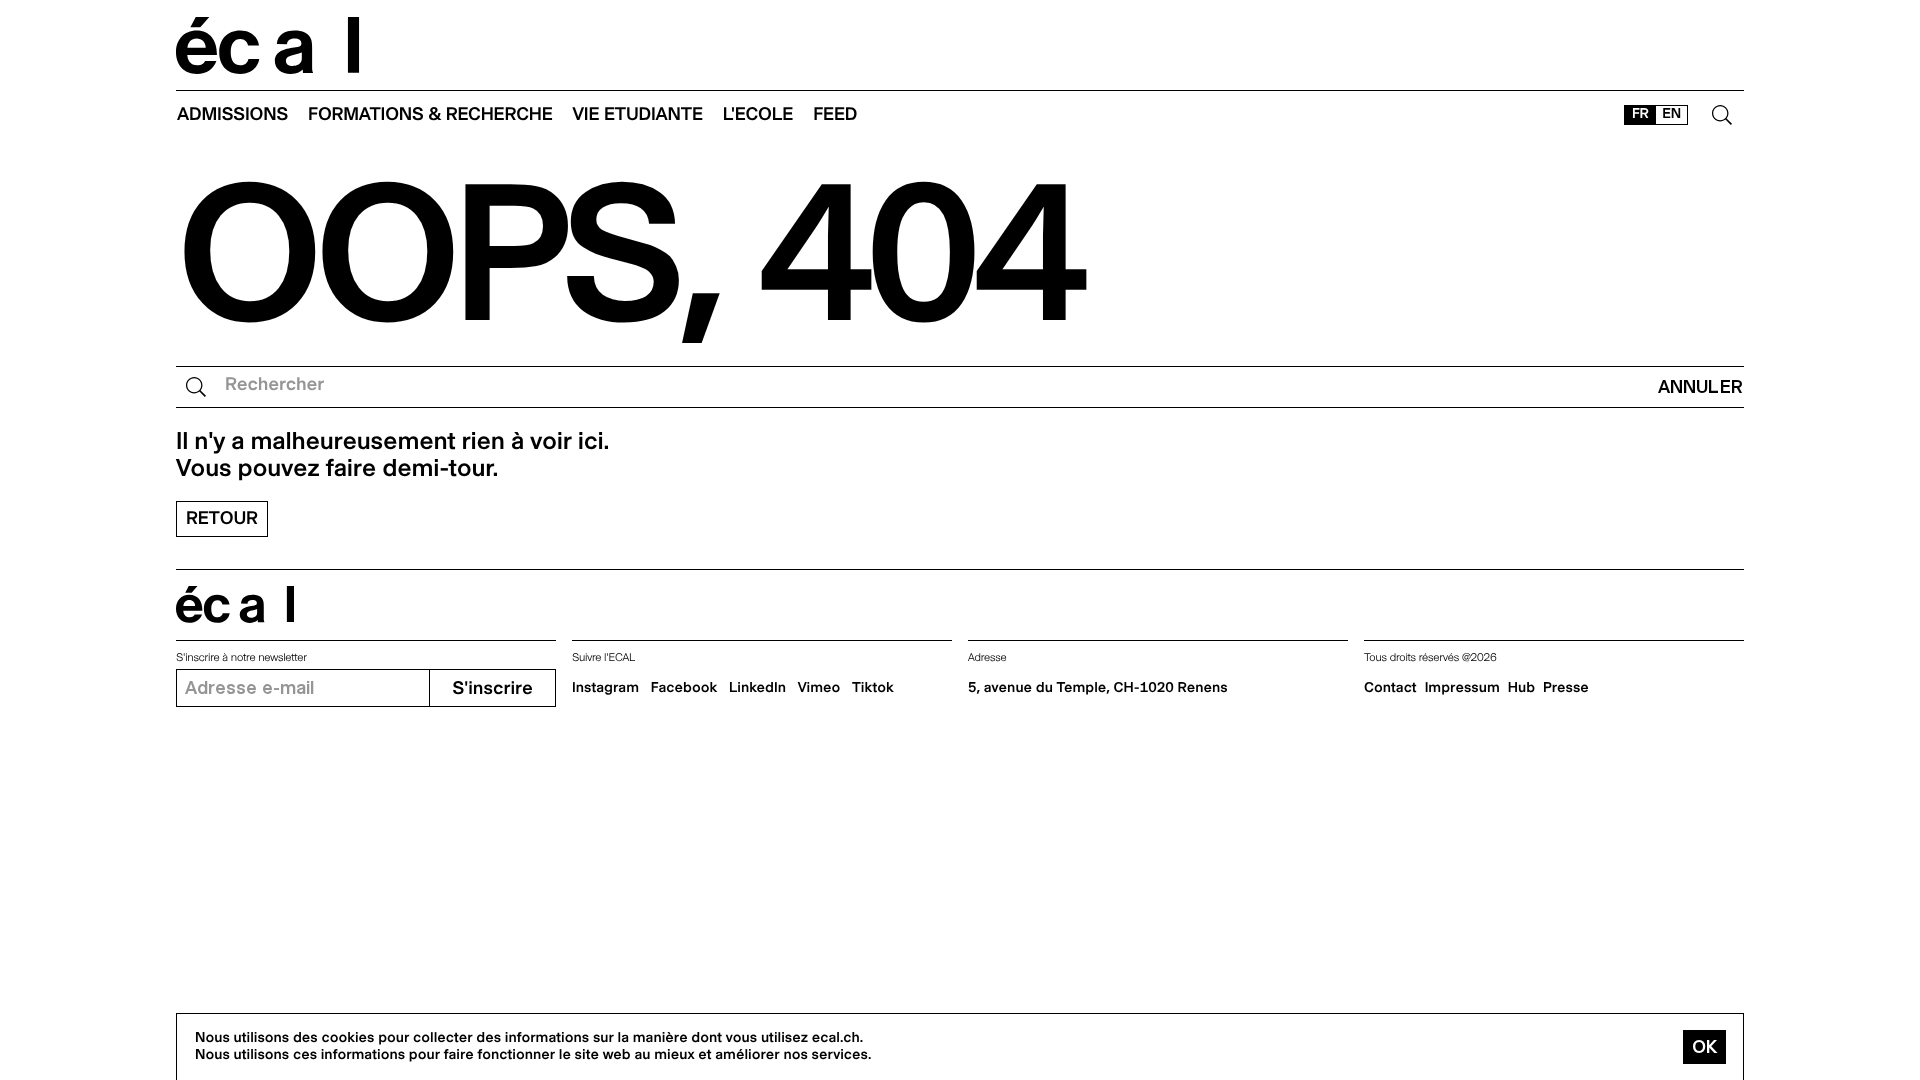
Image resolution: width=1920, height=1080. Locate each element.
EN (1671, 114)
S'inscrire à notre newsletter (241, 657)
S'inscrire (492, 688)
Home (268, 45)
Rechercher (274, 384)
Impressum (1462, 688)
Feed (835, 114)
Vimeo (819, 688)
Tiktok (873, 688)
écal (235, 604)
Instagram (605, 688)
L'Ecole (758, 114)
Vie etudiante (638, 114)
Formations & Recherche (430, 114)
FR (1640, 114)
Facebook (684, 688)
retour (222, 518)
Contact (1390, 688)
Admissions (232, 114)
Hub (1521, 688)
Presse (1566, 688)
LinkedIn (757, 688)
